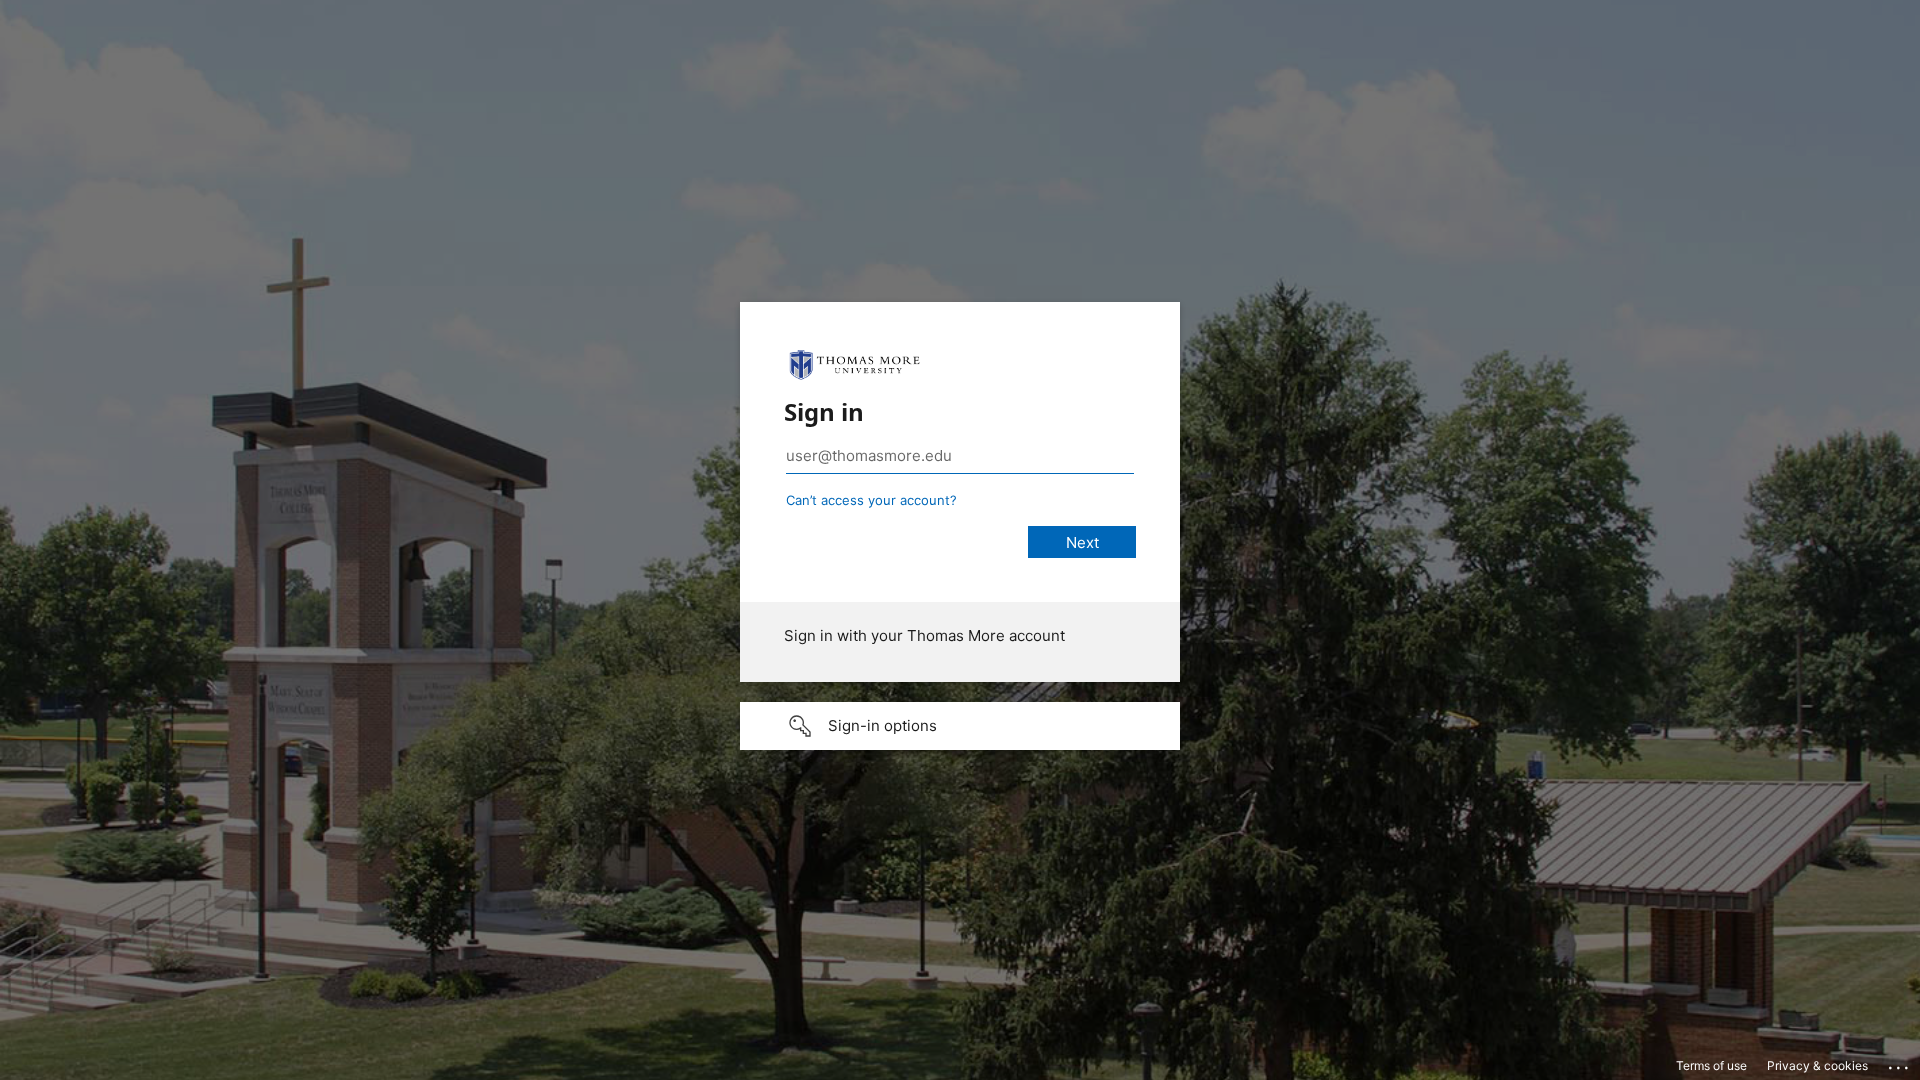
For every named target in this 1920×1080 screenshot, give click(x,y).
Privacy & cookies (1817, 1065)
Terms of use (1711, 1065)
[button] (960, 726)
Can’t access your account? (871, 500)
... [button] (1900, 1063)
